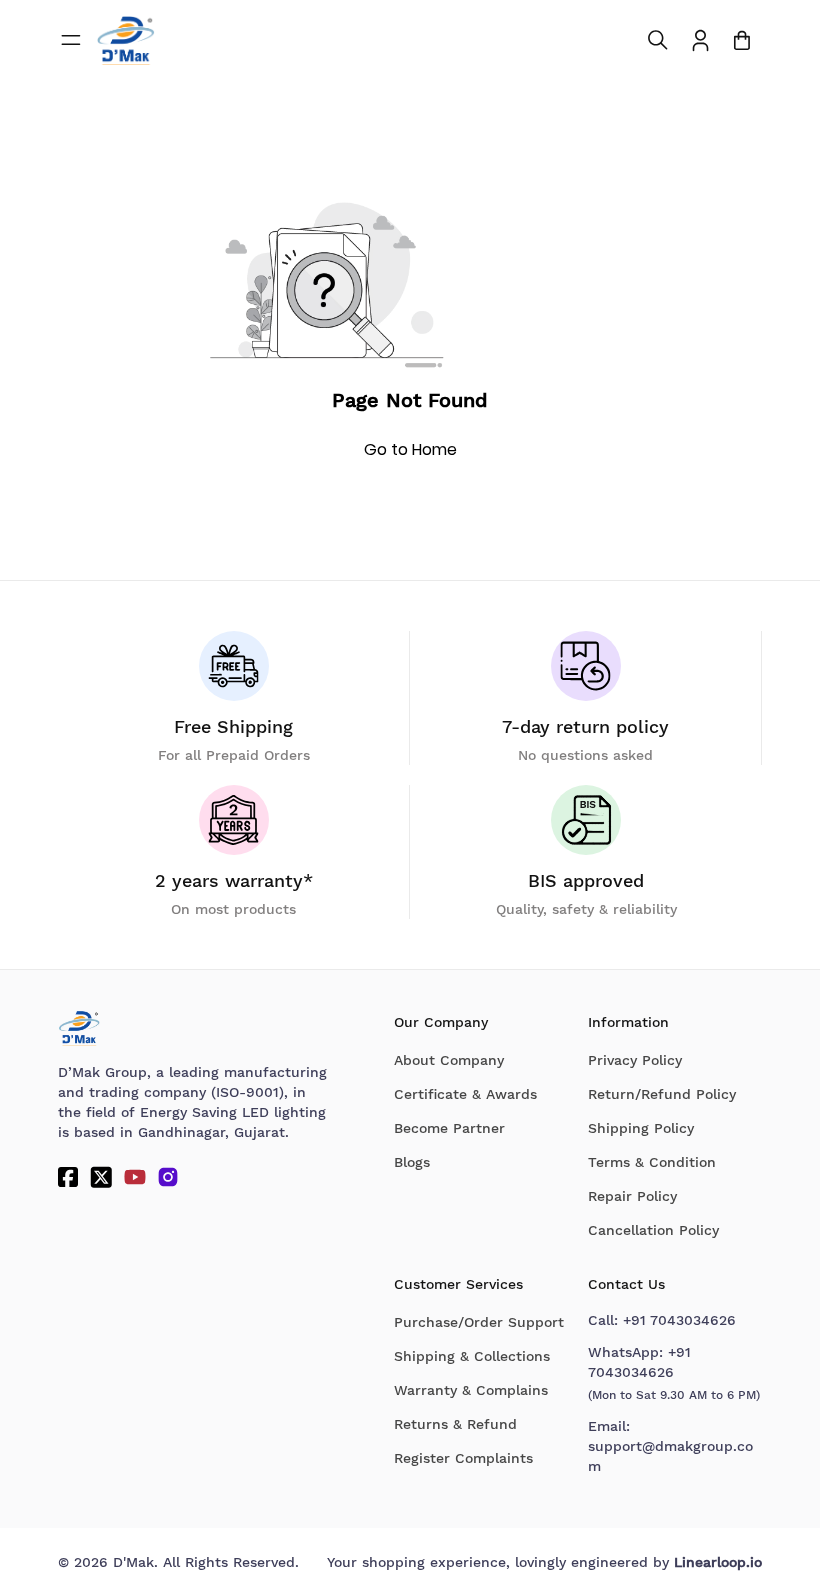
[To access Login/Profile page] (700, 40)
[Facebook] (68, 1177)
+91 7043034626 (679, 1320)
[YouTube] (135, 1177)
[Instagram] (168, 1177)
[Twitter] (101, 1177)
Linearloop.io (718, 1562)
